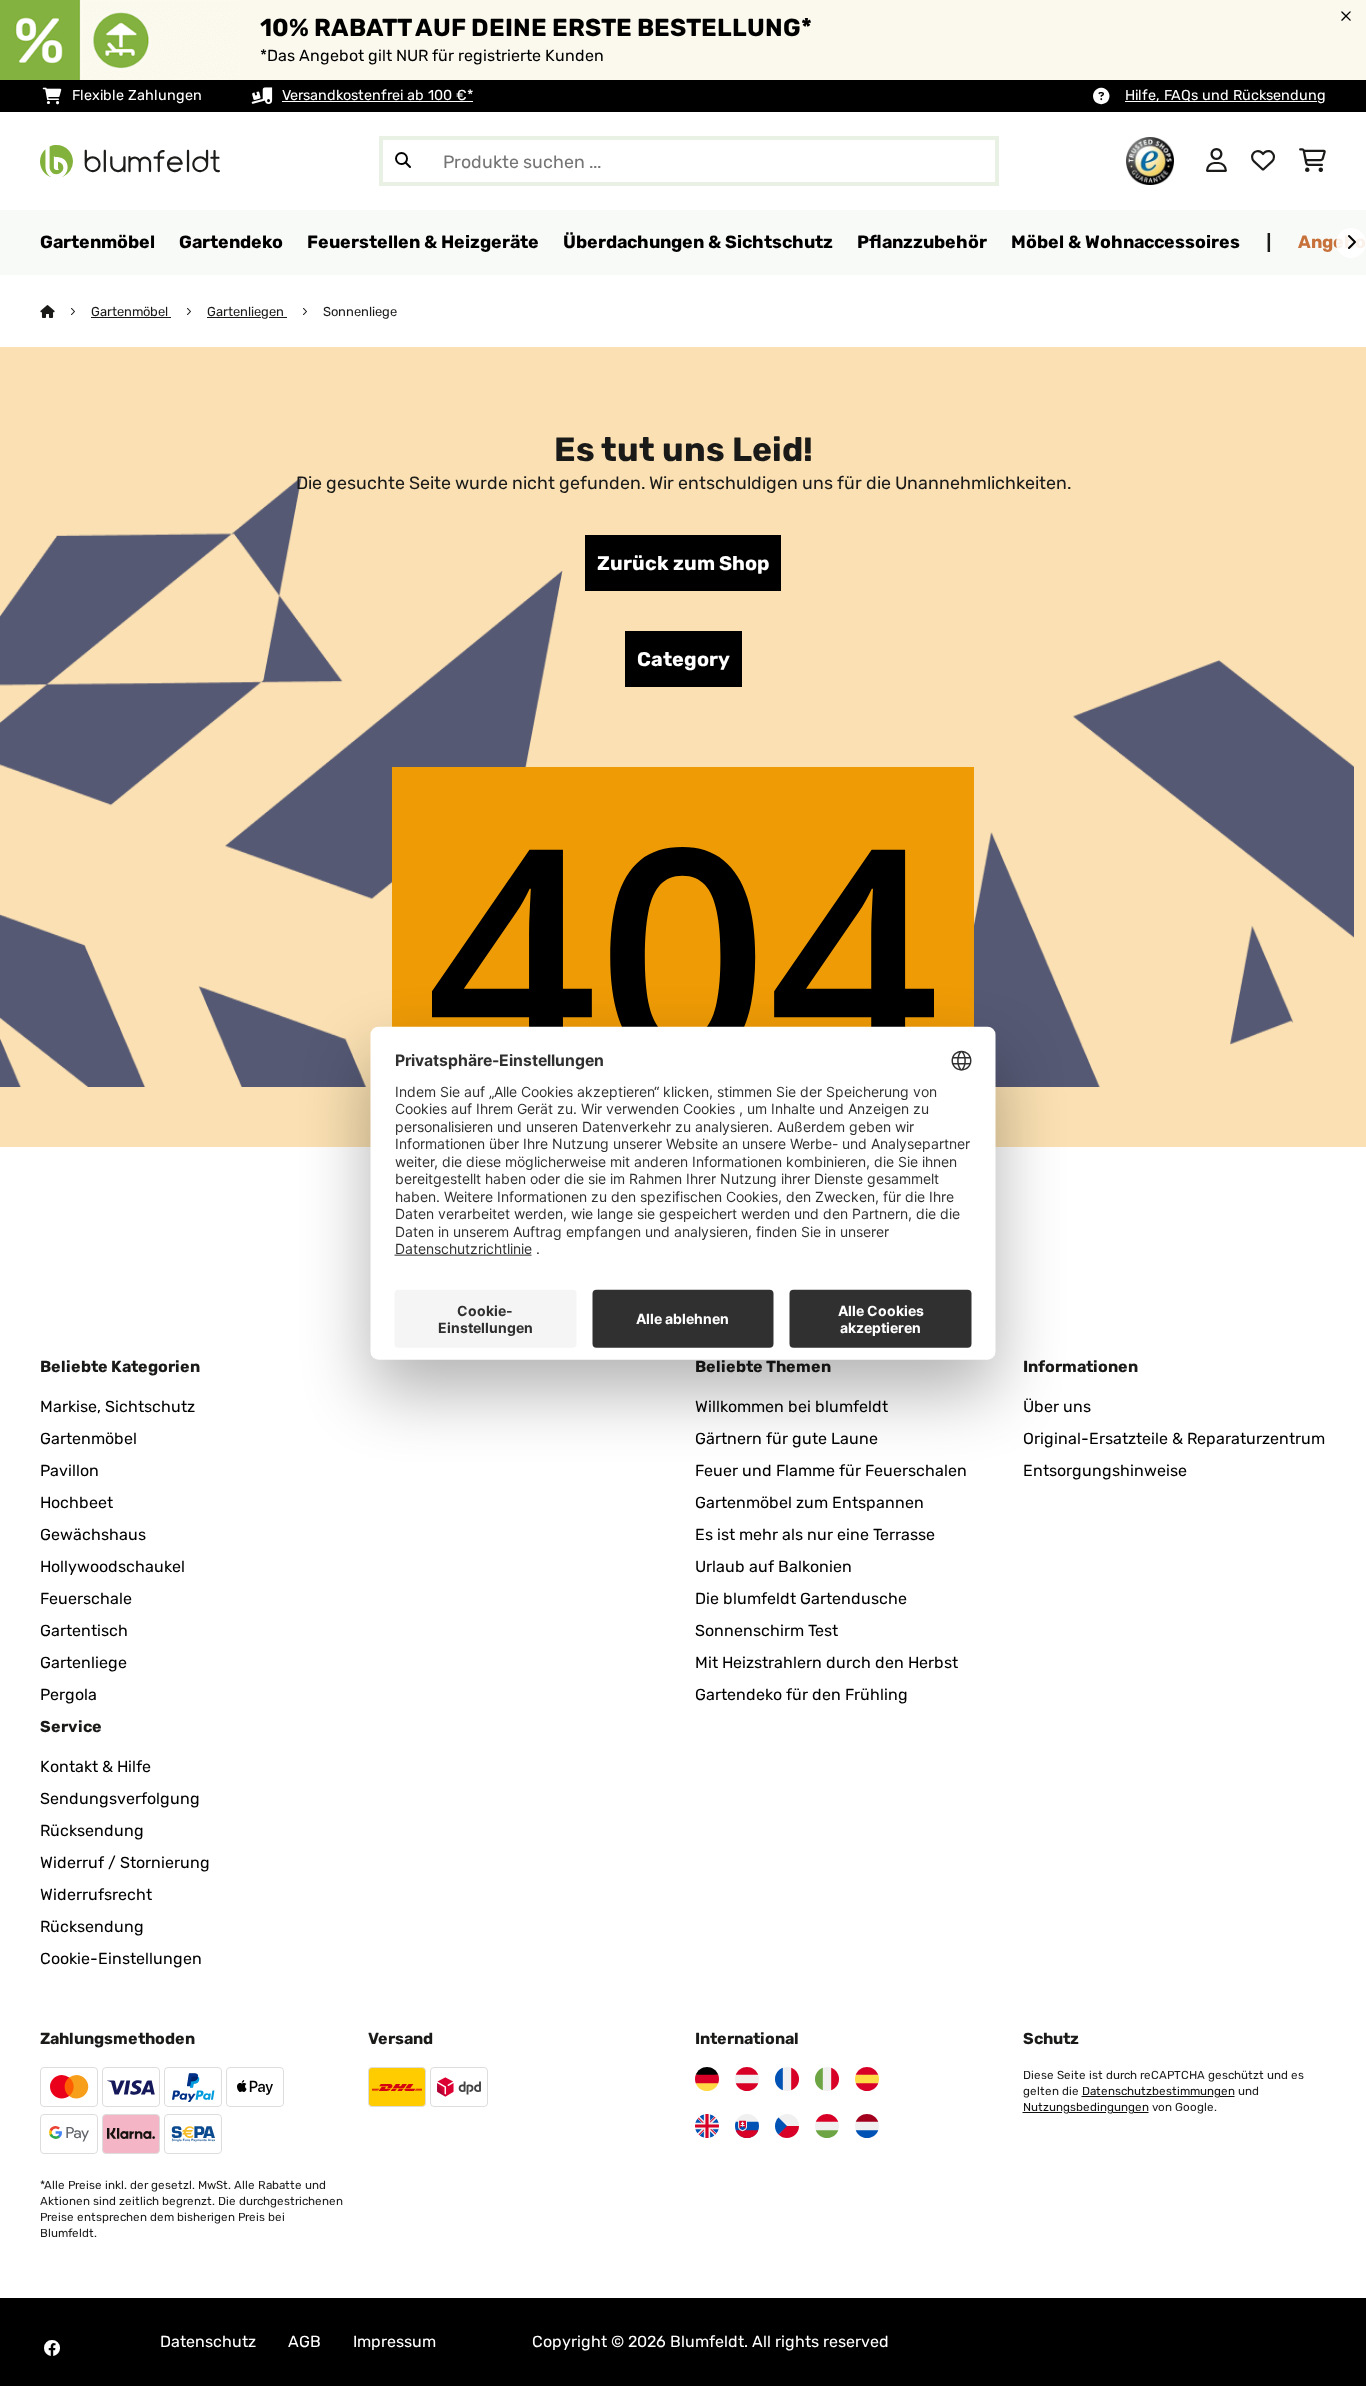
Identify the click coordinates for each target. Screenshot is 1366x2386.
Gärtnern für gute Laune (786, 1438)
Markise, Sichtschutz (117, 1406)
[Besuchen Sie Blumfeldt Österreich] (747, 2079)
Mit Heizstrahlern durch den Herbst (826, 1662)
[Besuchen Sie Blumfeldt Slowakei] (747, 2126)
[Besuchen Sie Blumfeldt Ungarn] (827, 2126)
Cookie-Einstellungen (121, 1958)
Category (683, 659)
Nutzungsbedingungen (1086, 2107)
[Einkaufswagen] (1312, 161)
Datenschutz (208, 2341)
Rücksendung (92, 1830)
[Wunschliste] (1263, 161)
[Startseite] (65, 311)
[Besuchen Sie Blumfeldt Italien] (827, 2079)
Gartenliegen (247, 311)
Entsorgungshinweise (1105, 1470)
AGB (304, 2341)
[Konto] (1216, 161)
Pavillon (69, 1470)
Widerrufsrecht (96, 1894)
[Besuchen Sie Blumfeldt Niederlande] (867, 2126)
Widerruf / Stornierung (125, 1862)
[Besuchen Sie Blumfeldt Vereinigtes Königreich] (707, 2126)
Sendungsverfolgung (120, 1798)
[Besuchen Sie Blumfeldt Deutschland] (707, 2079)
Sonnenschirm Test (766, 1630)
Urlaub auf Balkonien (773, 1566)
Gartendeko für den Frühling (801, 1694)
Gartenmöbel (131, 311)
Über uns (1057, 1406)
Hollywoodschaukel (112, 1566)
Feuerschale (86, 1598)
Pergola (68, 1694)
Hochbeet (76, 1502)
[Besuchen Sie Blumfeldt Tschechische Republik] (787, 2126)
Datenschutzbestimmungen (1158, 2091)
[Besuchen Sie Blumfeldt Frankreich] (787, 2079)
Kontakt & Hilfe (95, 1766)
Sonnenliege (360, 311)
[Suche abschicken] (403, 161)
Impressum (394, 2341)
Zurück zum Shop (683, 563)
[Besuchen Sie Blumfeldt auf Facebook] (52, 2348)
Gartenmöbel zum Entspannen (809, 1502)
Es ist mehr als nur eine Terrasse (815, 1534)
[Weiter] (1351, 243)
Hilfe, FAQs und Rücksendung (1225, 95)
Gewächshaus (93, 1534)
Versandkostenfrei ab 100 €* (377, 95)
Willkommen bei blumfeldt (791, 1406)
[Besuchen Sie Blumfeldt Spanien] (867, 2079)
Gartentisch (84, 1630)
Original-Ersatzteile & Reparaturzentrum (1174, 1438)
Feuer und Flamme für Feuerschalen (831, 1470)
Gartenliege (83, 1662)
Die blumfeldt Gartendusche (801, 1598)
